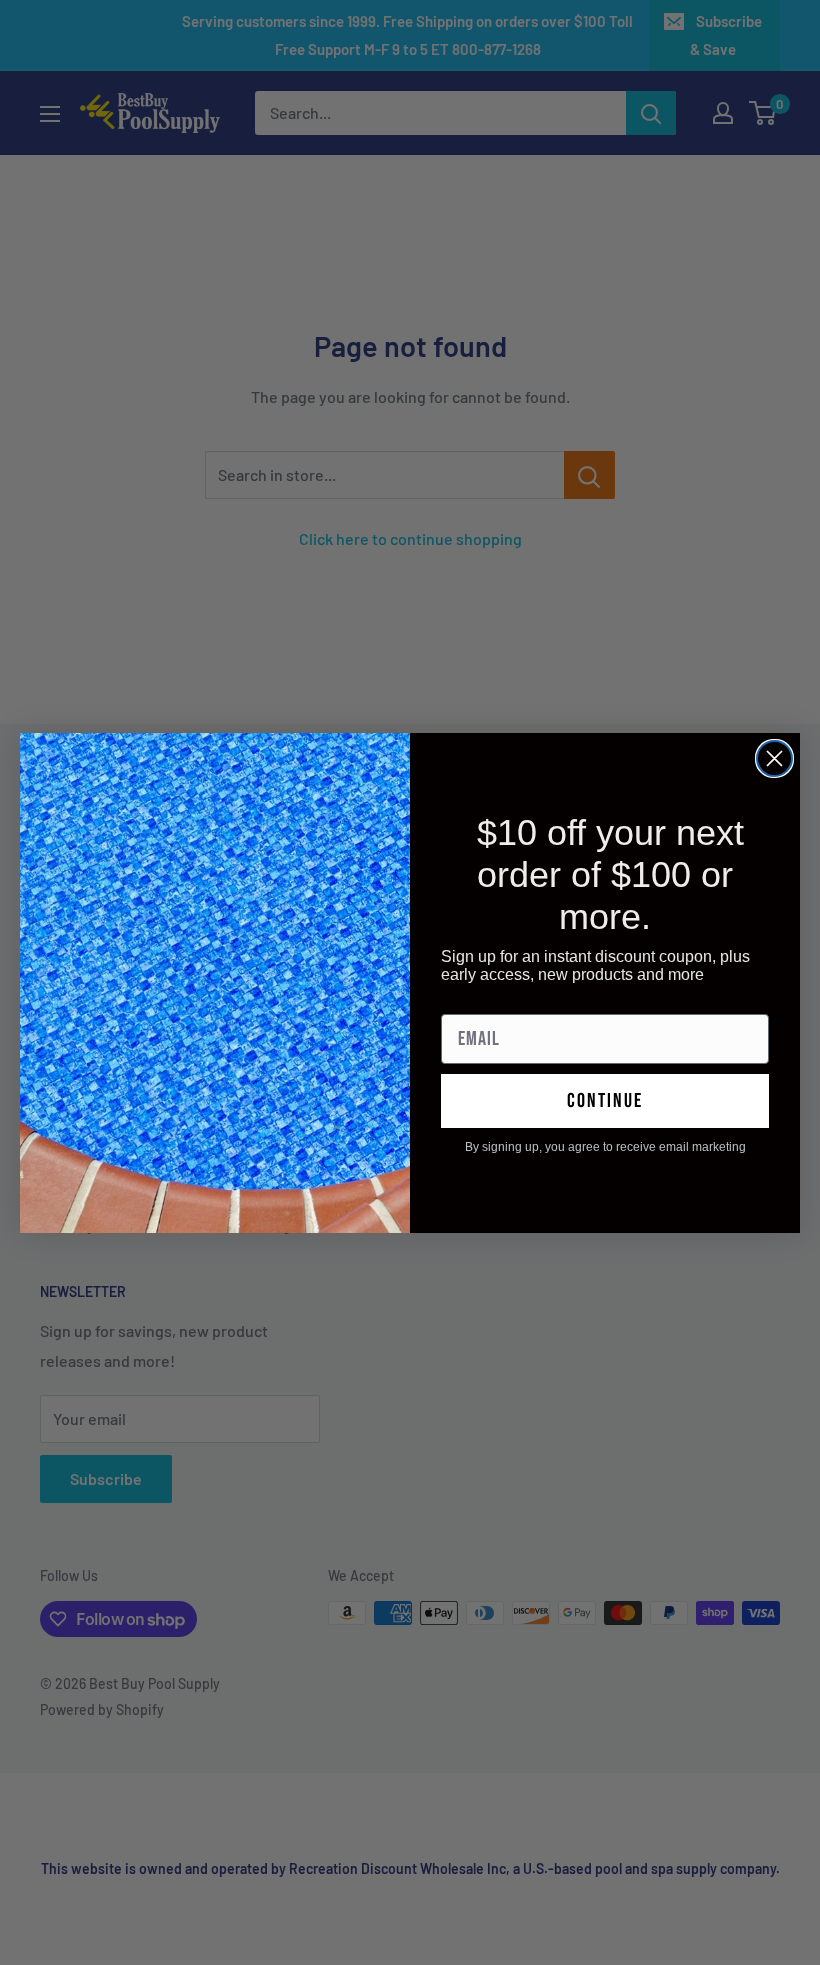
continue (605, 1101)
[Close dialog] (774, 758)
